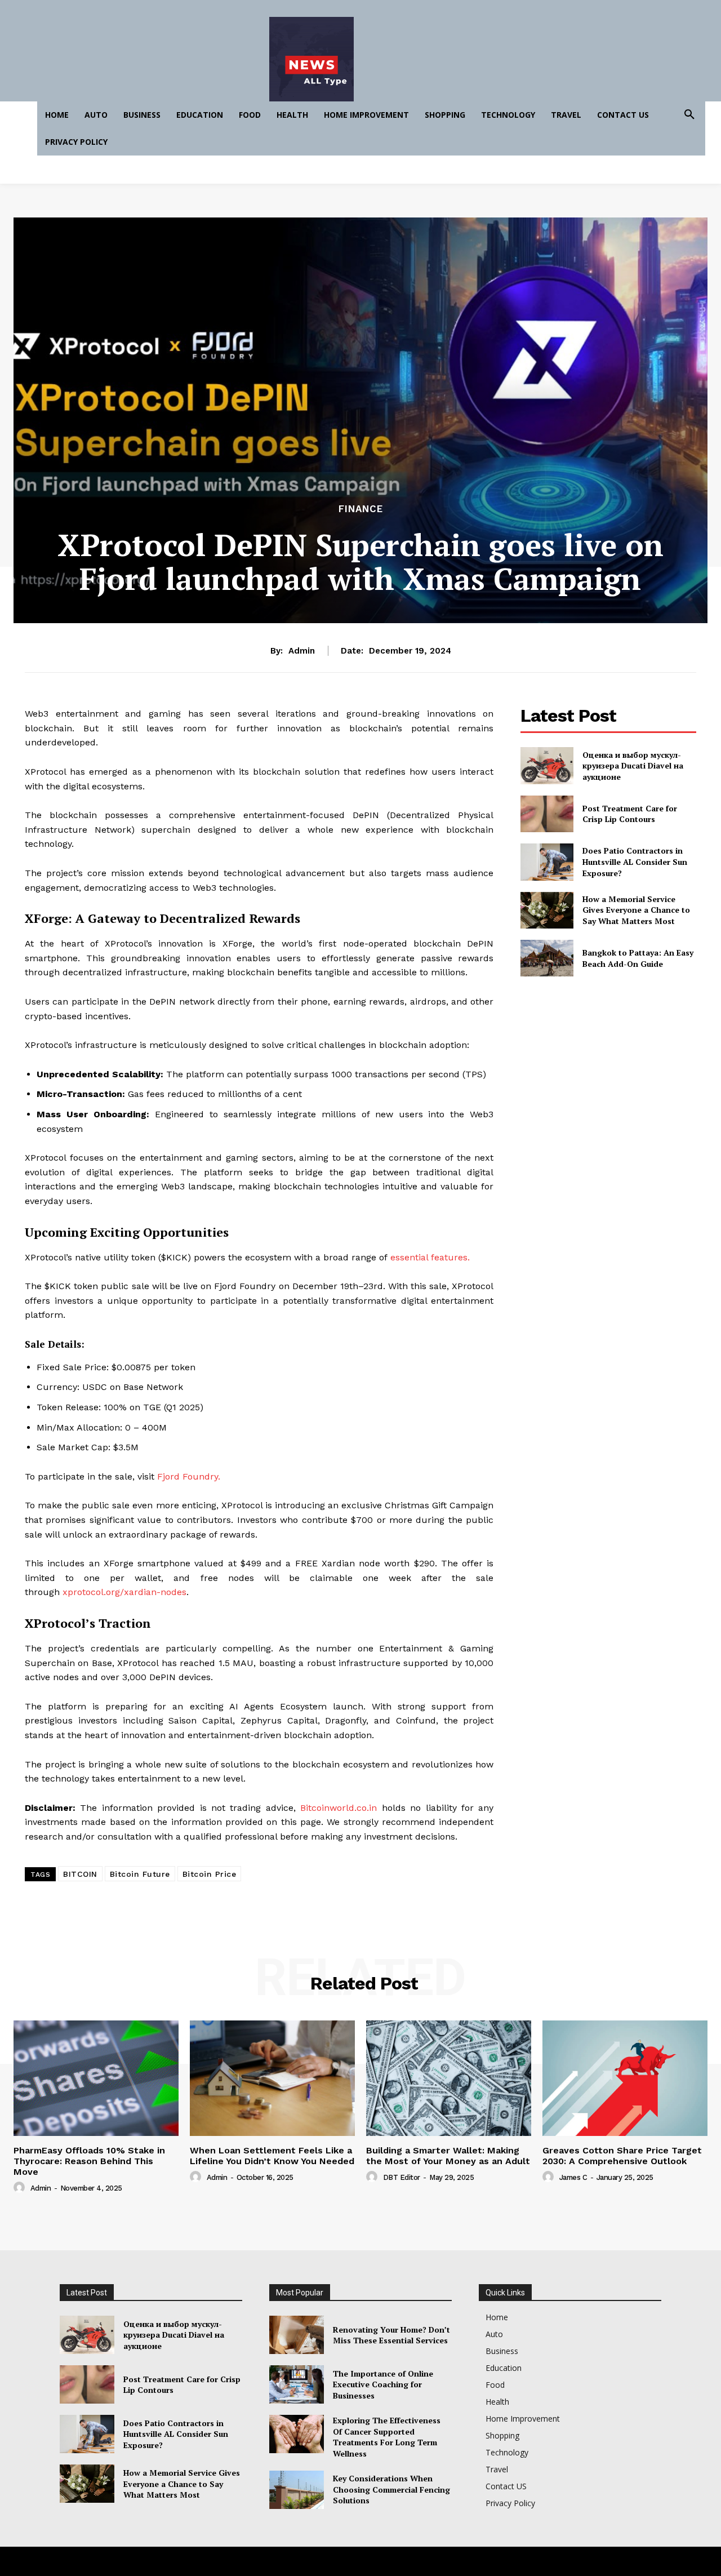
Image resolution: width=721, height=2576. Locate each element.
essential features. (430, 1257)
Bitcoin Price (210, 1874)
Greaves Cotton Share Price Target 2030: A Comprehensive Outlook (622, 2156)
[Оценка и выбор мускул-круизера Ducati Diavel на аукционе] (547, 765)
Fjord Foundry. (189, 1476)
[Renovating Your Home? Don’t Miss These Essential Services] (297, 2335)
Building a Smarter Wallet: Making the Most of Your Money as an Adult (448, 2156)
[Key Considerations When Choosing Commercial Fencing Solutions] (297, 2490)
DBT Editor (402, 2177)
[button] (689, 115)
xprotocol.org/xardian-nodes (124, 1592)
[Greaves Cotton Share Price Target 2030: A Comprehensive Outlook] (625, 2078)
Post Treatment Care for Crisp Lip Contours (630, 814)
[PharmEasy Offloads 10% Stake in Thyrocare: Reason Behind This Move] (96, 2078)
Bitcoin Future (140, 1874)
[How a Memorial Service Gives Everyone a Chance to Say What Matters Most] (547, 910)
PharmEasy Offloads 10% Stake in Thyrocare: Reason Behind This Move (89, 2161)
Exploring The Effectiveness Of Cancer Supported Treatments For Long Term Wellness (387, 2437)
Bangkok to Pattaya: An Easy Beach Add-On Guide (638, 958)
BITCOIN (80, 1874)
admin (302, 651)
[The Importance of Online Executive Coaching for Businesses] (297, 2384)
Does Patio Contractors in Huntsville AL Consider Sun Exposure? (635, 861)
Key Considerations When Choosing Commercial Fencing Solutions (391, 2489)
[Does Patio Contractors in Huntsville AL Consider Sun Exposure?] (547, 862)
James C (573, 2177)
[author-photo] (21, 2188)
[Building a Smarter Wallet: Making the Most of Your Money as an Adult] (449, 2078)
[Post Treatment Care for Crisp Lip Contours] (547, 814)
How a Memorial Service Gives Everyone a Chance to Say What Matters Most (636, 910)
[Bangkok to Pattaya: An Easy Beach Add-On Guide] (547, 958)
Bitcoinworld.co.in (341, 1808)
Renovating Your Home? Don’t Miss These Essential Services (391, 2335)
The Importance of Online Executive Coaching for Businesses (383, 2384)
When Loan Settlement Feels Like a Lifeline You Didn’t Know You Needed (272, 2156)
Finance (361, 509)
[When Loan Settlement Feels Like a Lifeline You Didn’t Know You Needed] (272, 2078)
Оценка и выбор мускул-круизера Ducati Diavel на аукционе (633, 766)
